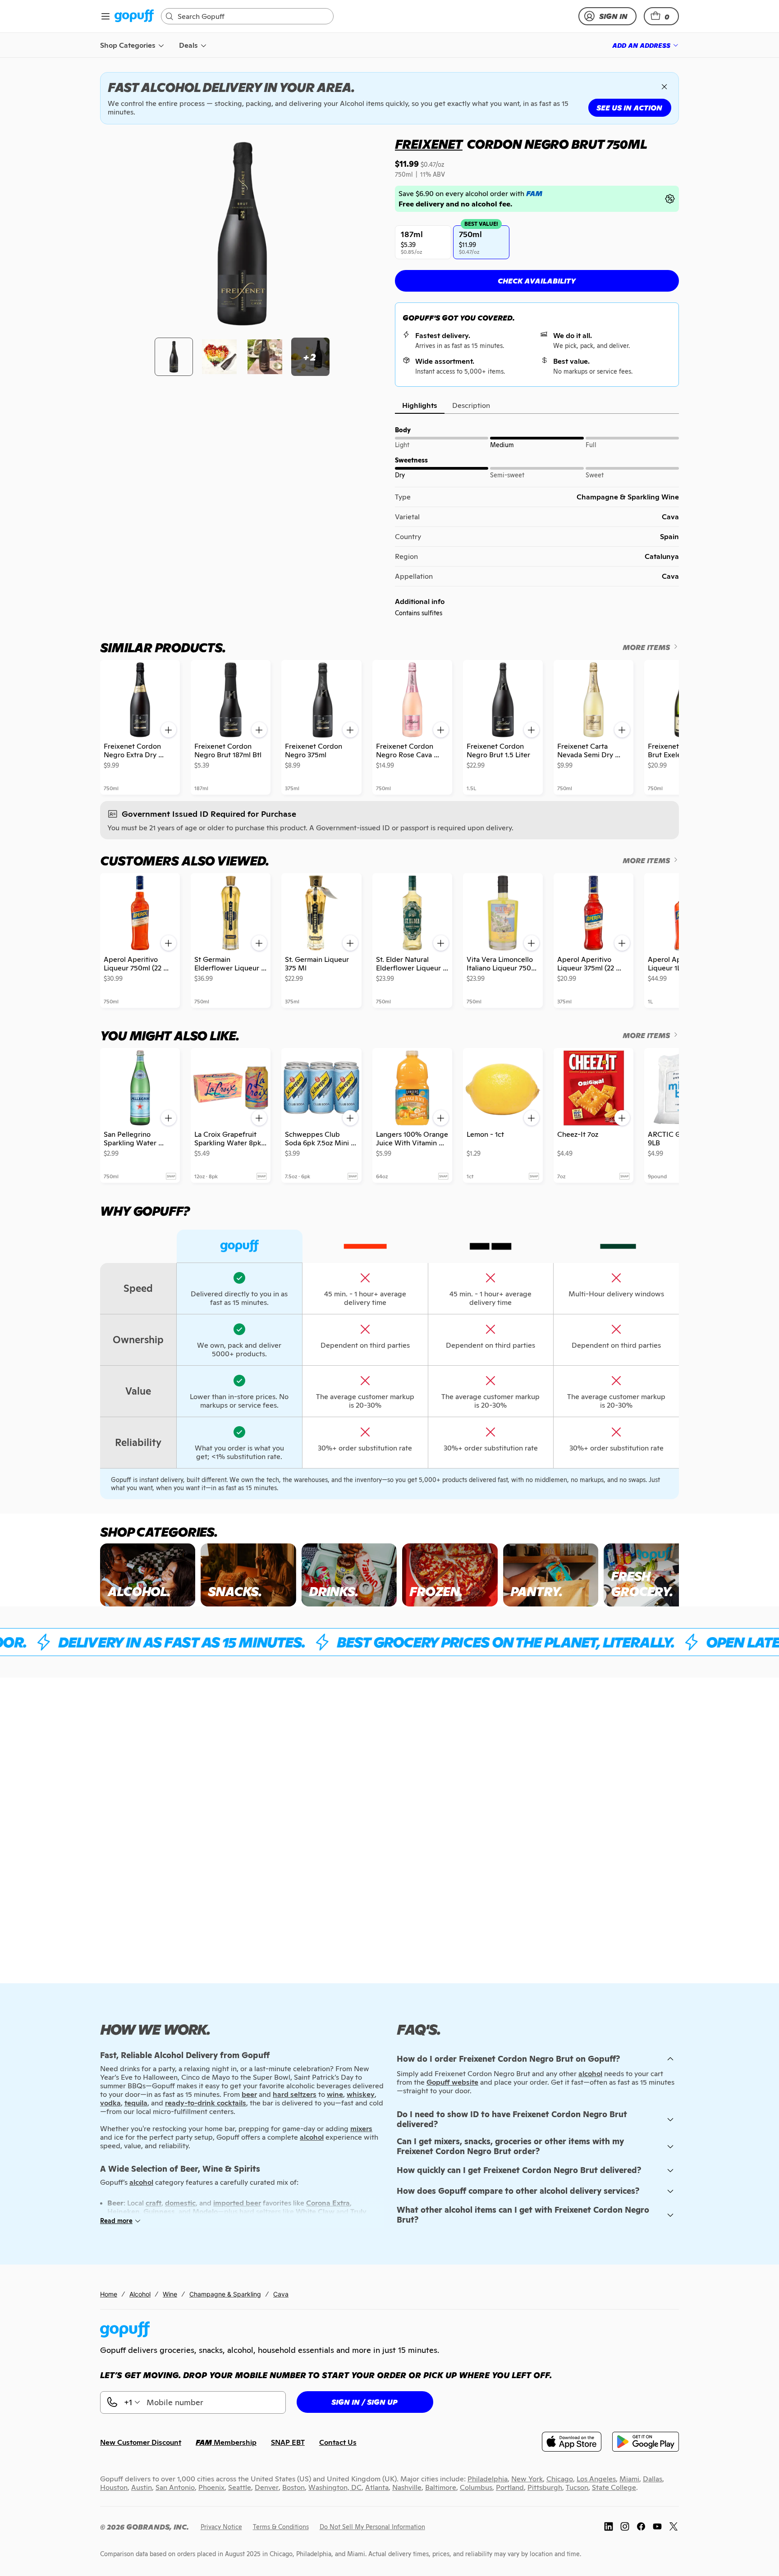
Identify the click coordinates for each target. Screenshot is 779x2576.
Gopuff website (452, 2082)
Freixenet (429, 144)
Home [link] (109, 2294)
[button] (661, 16)
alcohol (590, 2074)
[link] (134, 16)
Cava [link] (281, 2294)
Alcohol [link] (140, 2294)
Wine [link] (170, 2294)
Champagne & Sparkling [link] (225, 2294)
